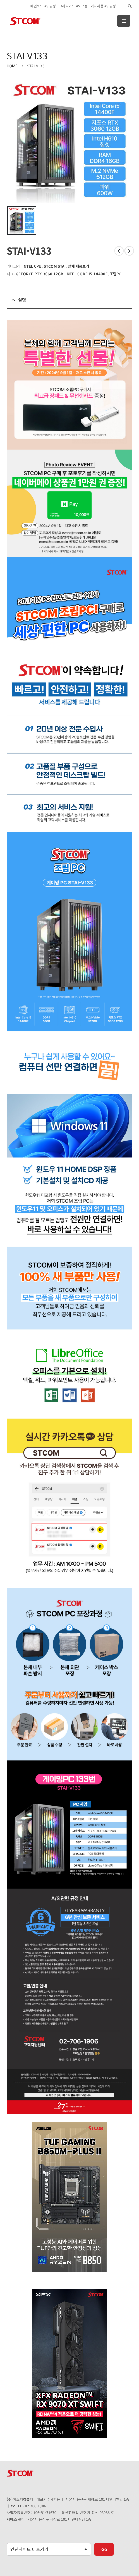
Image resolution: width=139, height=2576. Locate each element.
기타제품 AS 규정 (103, 6)
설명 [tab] (22, 300)
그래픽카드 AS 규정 (73, 6)
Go (104, 2549)
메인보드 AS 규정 (43, 6)
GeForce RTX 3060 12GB (39, 274)
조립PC (115, 274)
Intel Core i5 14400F (87, 274)
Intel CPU (32, 266)
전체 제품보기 (78, 266)
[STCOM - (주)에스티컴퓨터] (25, 21)
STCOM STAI (55, 266)
